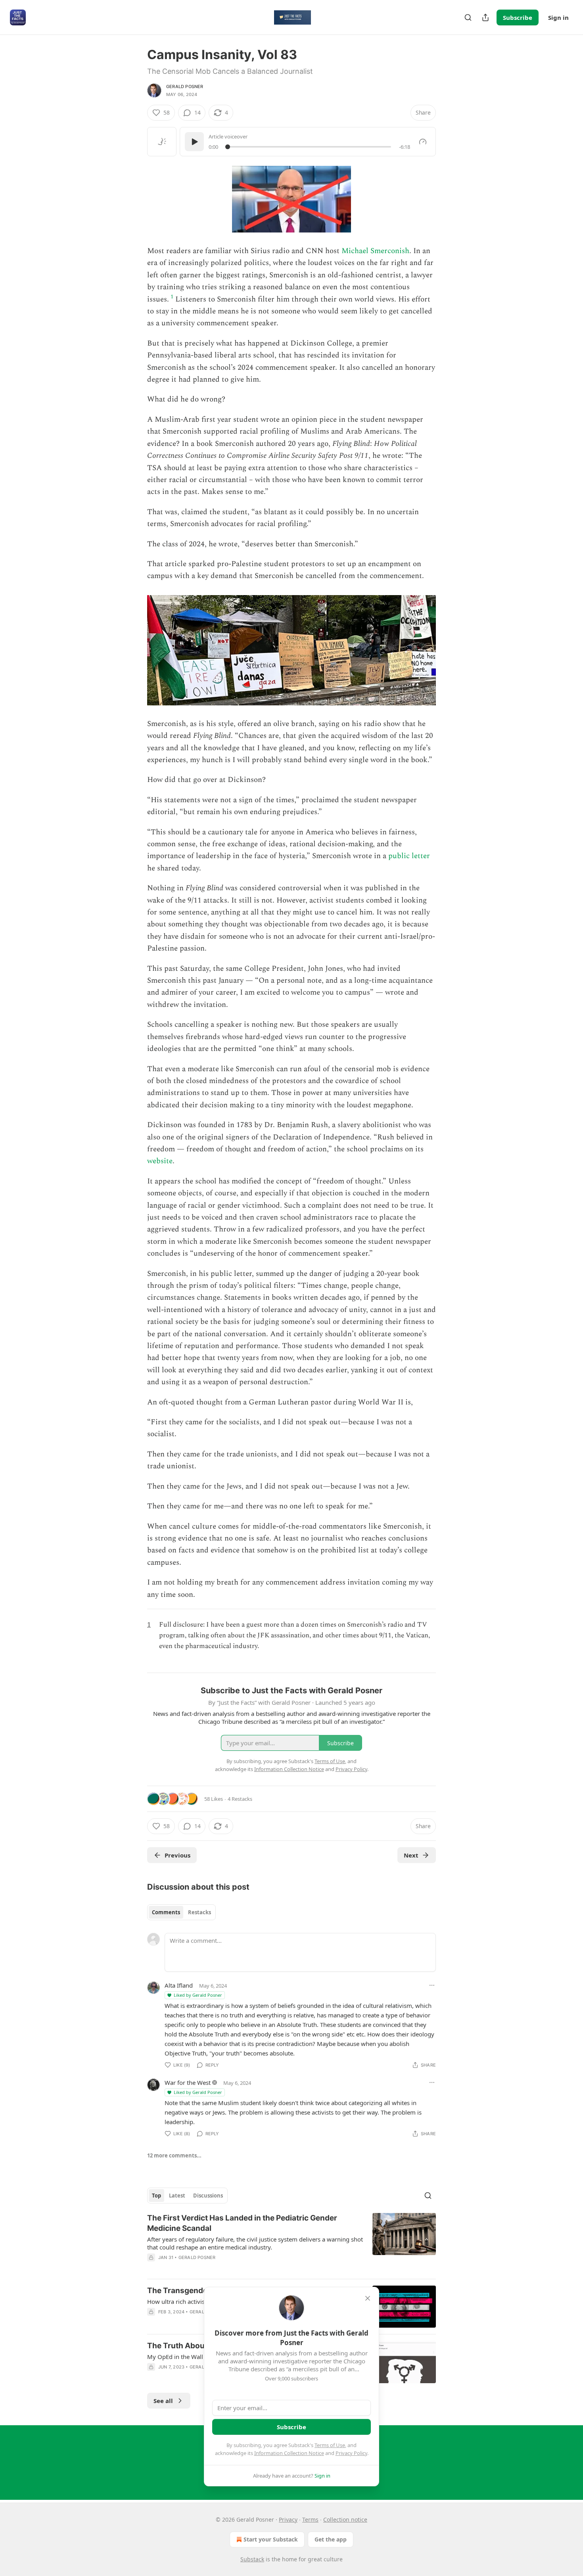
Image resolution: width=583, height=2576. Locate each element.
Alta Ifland (179, 1985)
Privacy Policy (351, 2453)
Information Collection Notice (289, 2453)
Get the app (331, 2539)
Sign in (558, 17)
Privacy (288, 2519)
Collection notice (345, 2519)
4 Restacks (240, 1799)
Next (411, 1855)
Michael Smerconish (375, 251)
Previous (177, 1855)
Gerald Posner (185, 86)
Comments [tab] (166, 1912)
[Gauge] (423, 142)
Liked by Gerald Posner (198, 1995)
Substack (252, 2559)
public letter (409, 856)
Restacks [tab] (199, 1912)
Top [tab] (156, 2196)
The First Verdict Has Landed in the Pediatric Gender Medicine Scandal (242, 2223)
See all (163, 2401)
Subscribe (518, 17)
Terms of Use (330, 2445)
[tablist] (181, 1912)
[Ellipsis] (432, 1985)
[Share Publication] (485, 17)
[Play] (194, 142)
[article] (291, 2243)
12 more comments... (174, 2155)
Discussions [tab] (208, 2196)
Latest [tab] (177, 2196)
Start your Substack (271, 2539)
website (160, 1161)
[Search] (468, 17)
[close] (368, 2298)
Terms (310, 2519)
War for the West (188, 2082)
